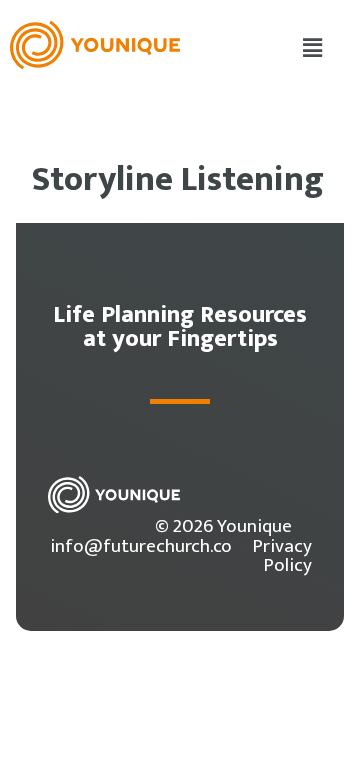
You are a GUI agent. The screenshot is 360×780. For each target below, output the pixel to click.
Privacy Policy (282, 555)
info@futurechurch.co (141, 546)
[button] (313, 49)
